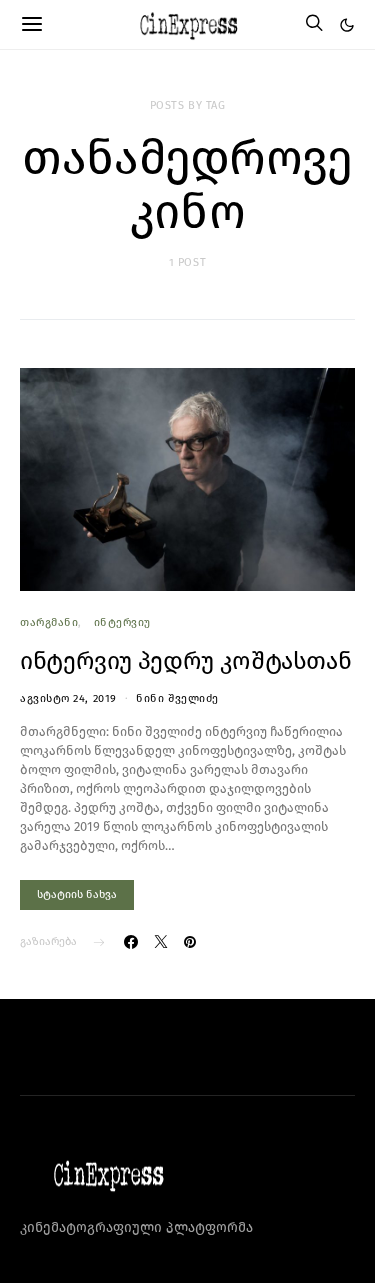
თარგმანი (49, 622)
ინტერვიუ (122, 622)
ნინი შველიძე (177, 698)
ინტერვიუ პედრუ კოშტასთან (185, 661)
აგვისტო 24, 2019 (68, 698)
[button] (347, 25)
